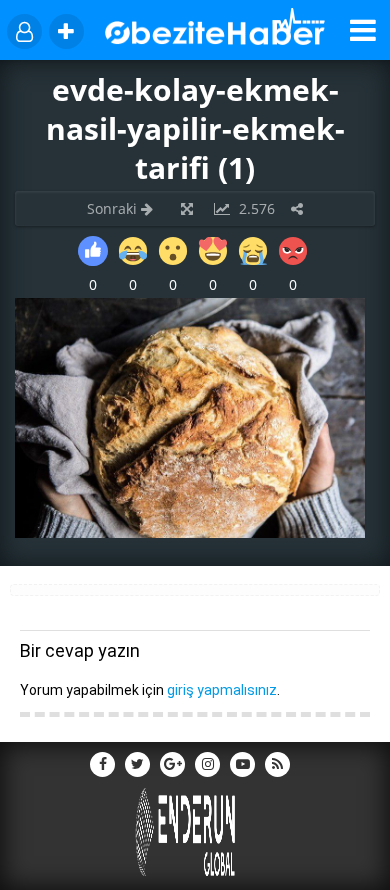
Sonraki (114, 208)
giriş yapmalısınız (222, 690)
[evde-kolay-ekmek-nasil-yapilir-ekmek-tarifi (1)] (190, 532)
